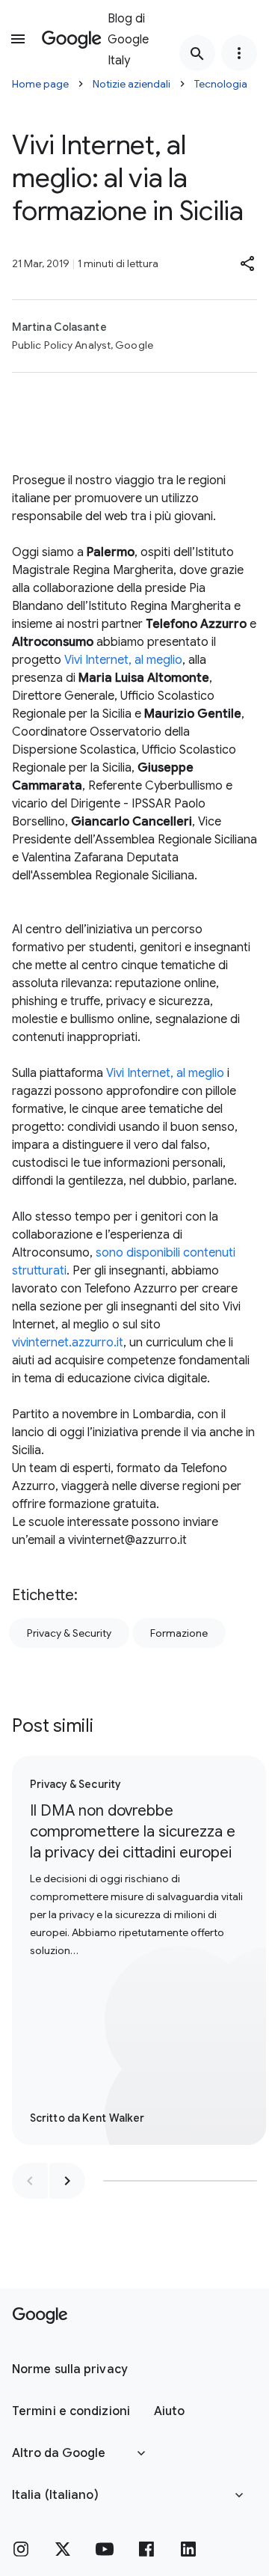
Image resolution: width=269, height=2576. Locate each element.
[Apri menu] (18, 39)
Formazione (179, 1633)
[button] (248, 263)
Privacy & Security (69, 1633)
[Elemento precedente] (30, 2181)
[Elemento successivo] (67, 2181)
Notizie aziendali (132, 84)
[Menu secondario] (239, 53)
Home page (40, 84)
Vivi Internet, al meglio (123, 660)
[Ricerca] (197, 53)
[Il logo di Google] (40, 2316)
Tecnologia (221, 84)
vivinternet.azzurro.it (68, 1343)
